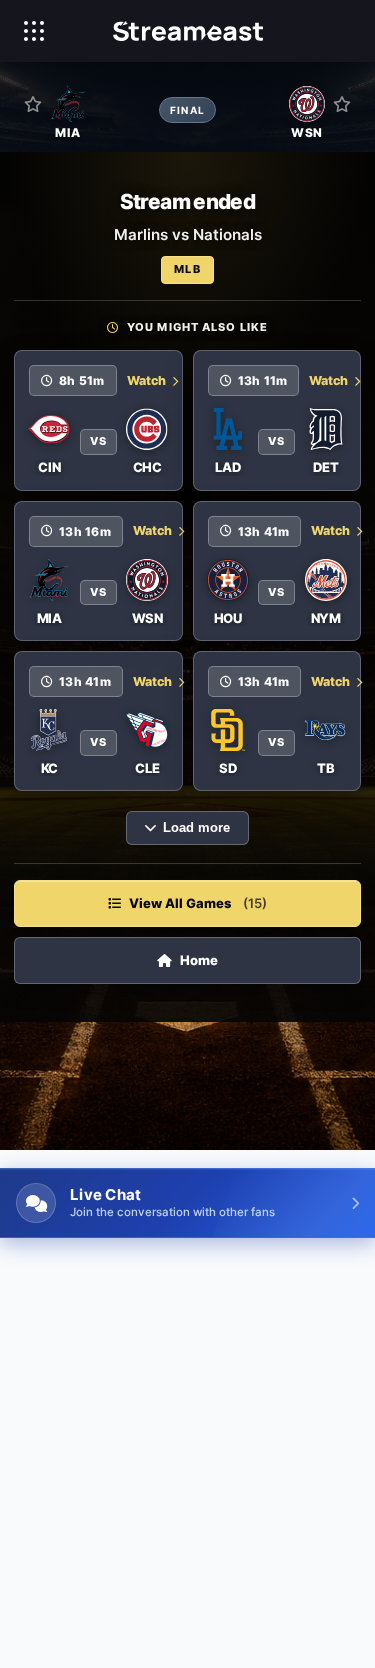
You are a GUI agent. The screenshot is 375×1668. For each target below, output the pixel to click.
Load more (196, 828)
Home (199, 960)
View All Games (198, 903)
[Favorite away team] (342, 104)
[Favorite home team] (33, 104)
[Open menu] (34, 31)
